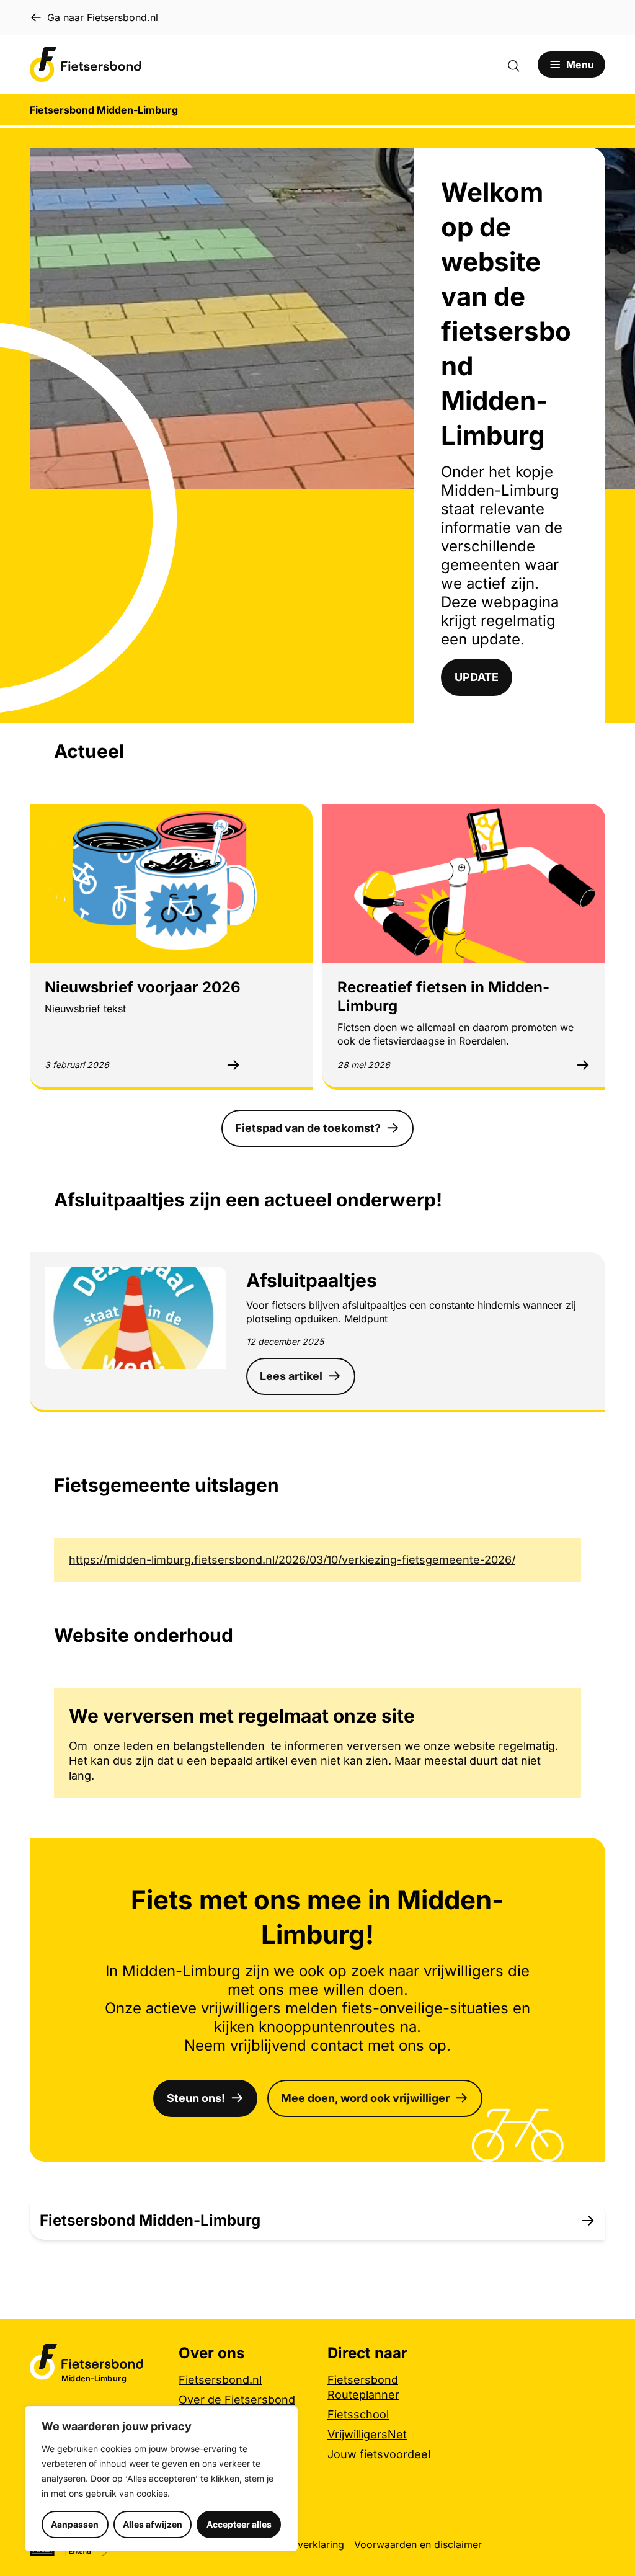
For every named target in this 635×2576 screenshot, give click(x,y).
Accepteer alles (239, 2524)
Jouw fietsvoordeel (379, 2454)
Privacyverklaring (304, 2544)
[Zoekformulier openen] (520, 65)
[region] (161, 2479)
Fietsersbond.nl (220, 2380)
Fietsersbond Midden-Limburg (150, 2220)
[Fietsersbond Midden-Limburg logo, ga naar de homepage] (86, 65)
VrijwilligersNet (367, 2434)
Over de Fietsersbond (237, 2400)
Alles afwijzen (153, 2524)
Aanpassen (75, 2524)
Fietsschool (358, 2414)
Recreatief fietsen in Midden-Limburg (443, 996)
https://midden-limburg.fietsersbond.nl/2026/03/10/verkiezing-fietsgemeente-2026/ (292, 1560)
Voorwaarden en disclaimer (418, 2544)
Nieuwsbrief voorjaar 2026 (143, 987)
